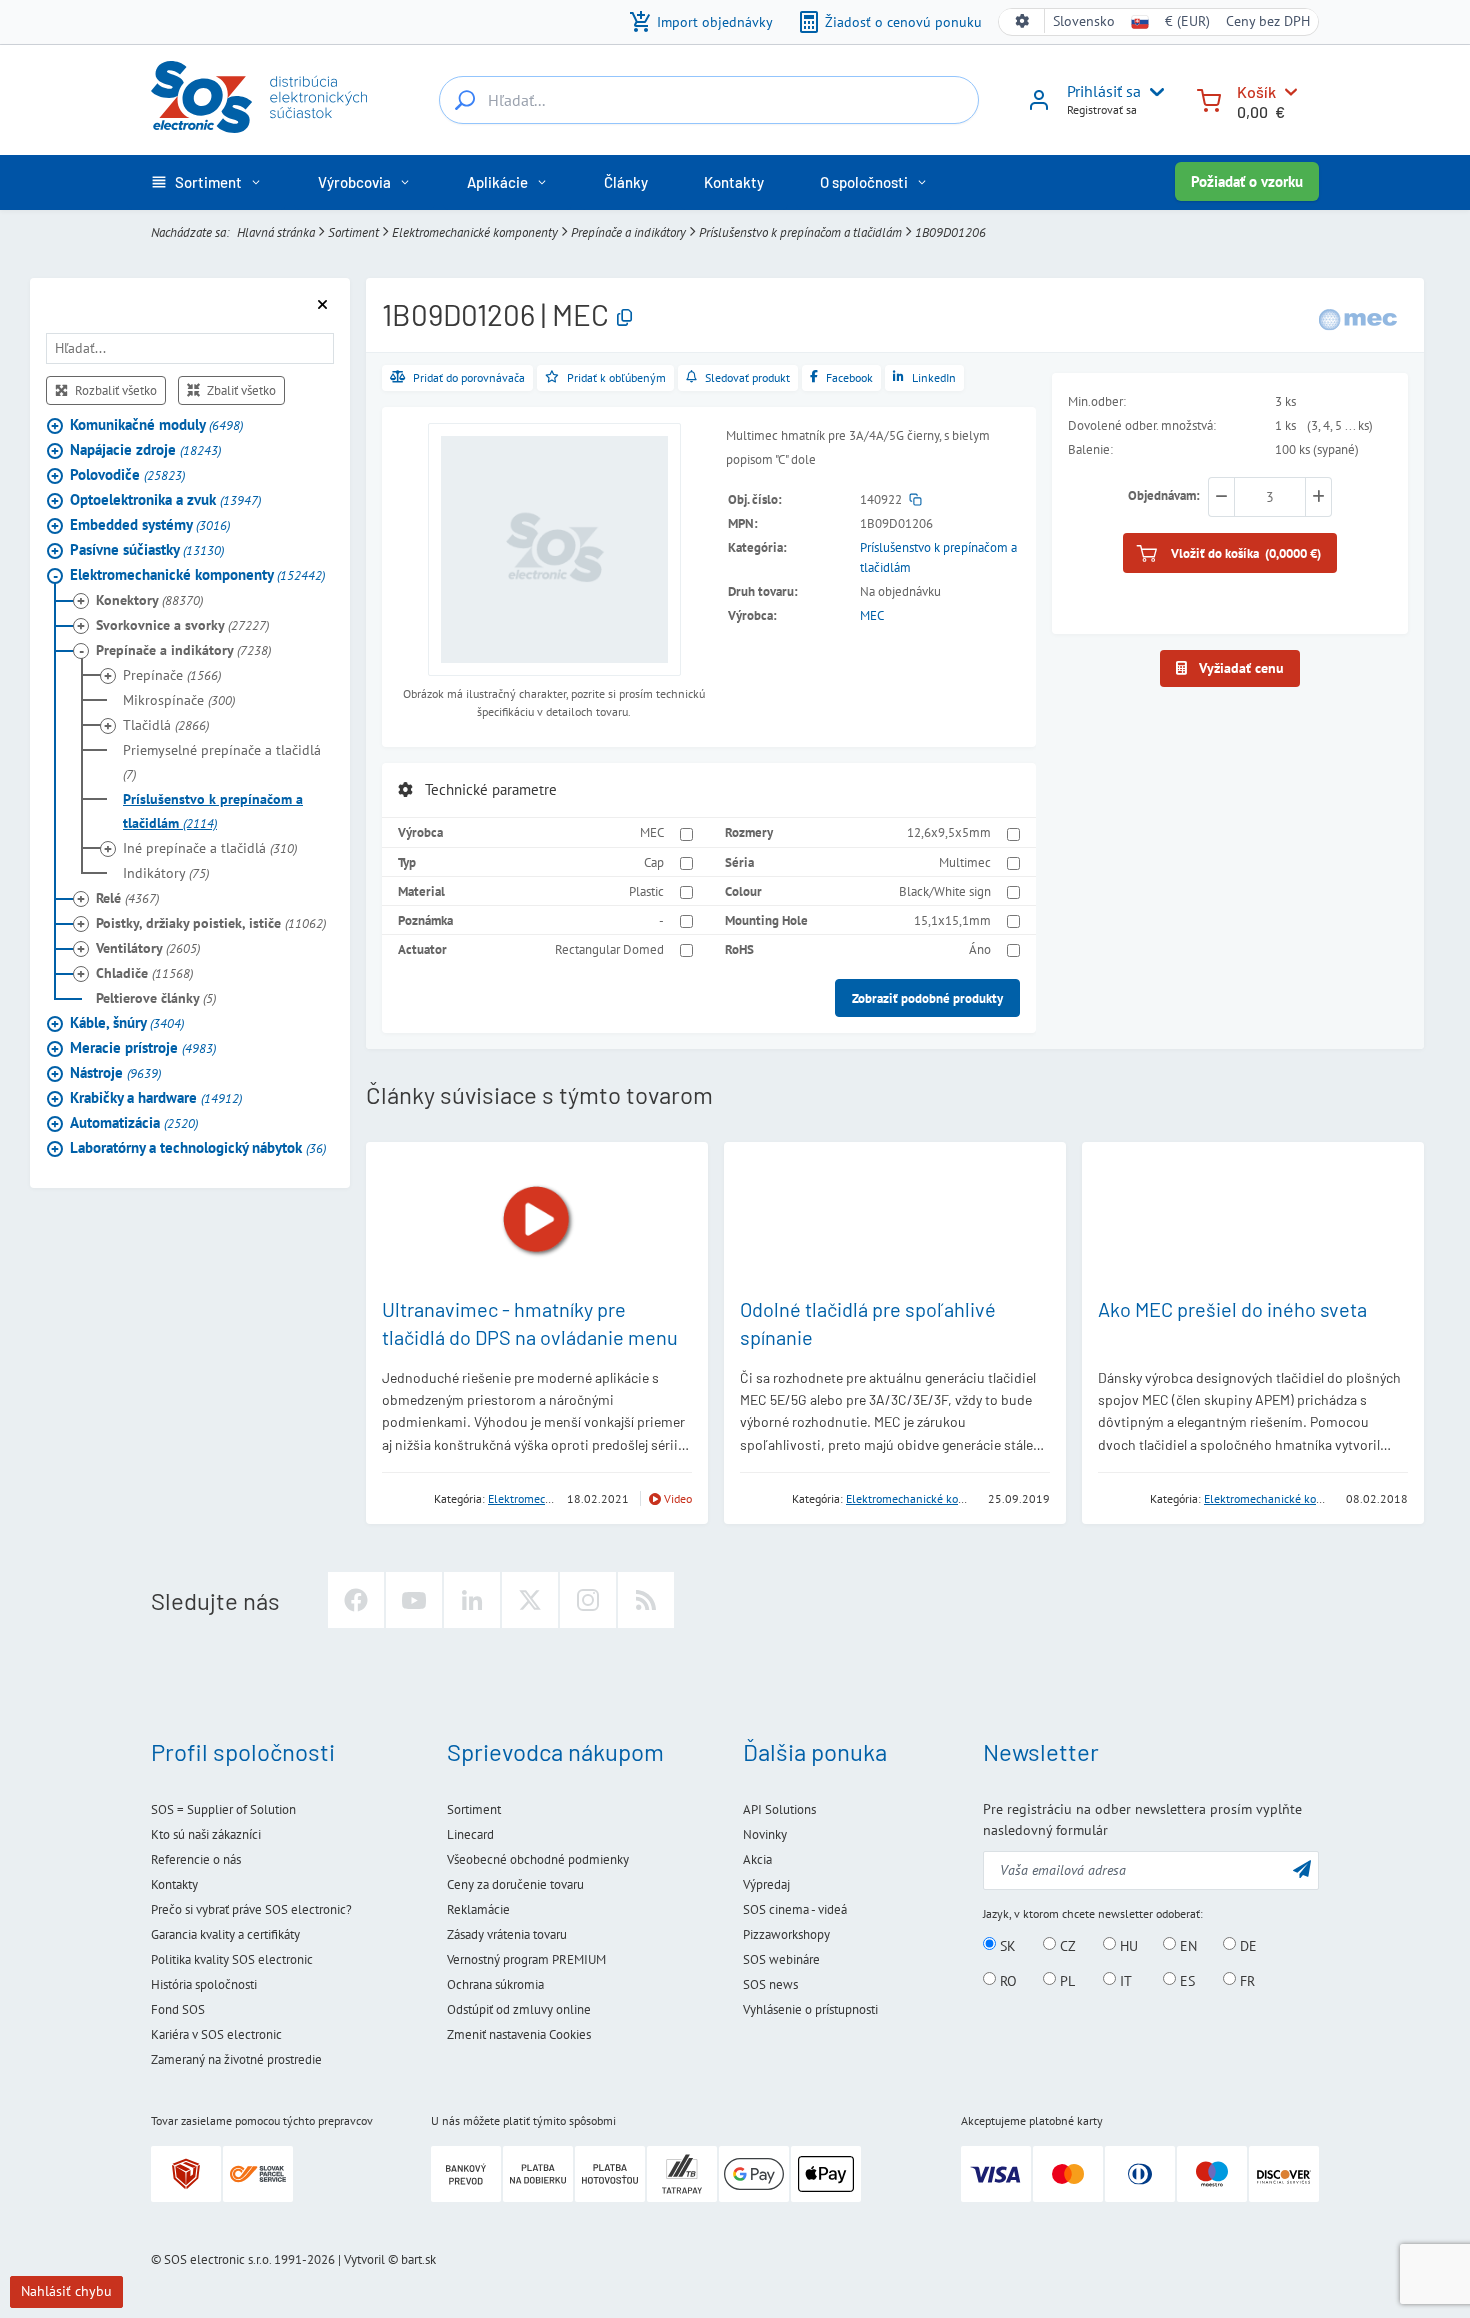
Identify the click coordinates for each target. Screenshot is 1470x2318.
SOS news (770, 1984)
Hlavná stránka (276, 232)
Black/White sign (945, 891)
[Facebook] (356, 1600)
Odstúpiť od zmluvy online (519, 2009)
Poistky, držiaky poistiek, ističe (211, 923)
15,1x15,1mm (952, 920)
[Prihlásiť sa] (1039, 107)
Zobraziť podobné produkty (927, 998)
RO (1006, 1980)
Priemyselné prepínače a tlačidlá (222, 762)
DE (1246, 1945)
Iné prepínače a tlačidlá (210, 848)
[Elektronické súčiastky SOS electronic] (259, 97)
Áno (980, 949)
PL (1065, 1980)
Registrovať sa (1102, 109)
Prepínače (172, 675)
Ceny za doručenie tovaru (515, 1884)
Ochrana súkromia (495, 1984)
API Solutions (779, 1809)
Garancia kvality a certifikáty (225, 1934)
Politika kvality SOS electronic (232, 1959)
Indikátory (166, 873)
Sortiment (353, 232)
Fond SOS (178, 2009)
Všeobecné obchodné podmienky (538, 1859)
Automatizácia (134, 1122)
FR (1245, 1980)
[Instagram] (588, 1600)
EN (1186, 1945)
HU (1127, 1945)
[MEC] (1358, 317)
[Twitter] (530, 1600)
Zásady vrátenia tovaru (507, 1934)
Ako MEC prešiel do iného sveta (1232, 1309)
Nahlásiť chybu (66, 2291)
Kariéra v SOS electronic (216, 2034)
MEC (872, 615)
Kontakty (174, 1884)
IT (1124, 1980)
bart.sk (418, 2259)
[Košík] (1209, 98)
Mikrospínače (179, 700)
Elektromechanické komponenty (475, 232)
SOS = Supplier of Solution (223, 1809)
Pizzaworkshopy (786, 1934)
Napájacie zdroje (145, 449)
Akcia (757, 1859)
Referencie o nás (196, 1859)
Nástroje (115, 1072)
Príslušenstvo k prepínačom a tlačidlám (800, 232)
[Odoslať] (1302, 1868)
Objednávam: (1164, 495)
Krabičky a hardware (156, 1097)
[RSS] (646, 1600)
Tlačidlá (166, 725)
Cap (654, 862)
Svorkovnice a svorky (182, 625)
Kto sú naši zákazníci (206, 1834)
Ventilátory (148, 948)
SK (1006, 1945)
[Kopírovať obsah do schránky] (624, 318)
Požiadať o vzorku (1247, 181)
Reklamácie (478, 1909)
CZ (1066, 1945)
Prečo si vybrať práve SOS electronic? (251, 1909)
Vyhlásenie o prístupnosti (810, 2009)
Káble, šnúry (127, 1022)
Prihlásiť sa (1104, 91)
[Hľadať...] (465, 100)
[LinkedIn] (472, 1600)
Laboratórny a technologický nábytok (198, 1147)
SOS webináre (781, 1959)
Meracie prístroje (143, 1047)
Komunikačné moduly (156, 424)
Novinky (765, 1834)
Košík (1256, 91)
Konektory (149, 600)
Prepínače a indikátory (628, 232)
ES (1185, 1980)
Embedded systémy (150, 524)
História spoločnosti (204, 1984)
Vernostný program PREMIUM (526, 1959)
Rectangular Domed (609, 949)
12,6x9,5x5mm (949, 832)
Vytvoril (364, 2259)
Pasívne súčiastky (147, 549)
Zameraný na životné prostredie (236, 2059)
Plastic (646, 891)
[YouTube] (414, 1600)
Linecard (470, 1834)
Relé (127, 898)
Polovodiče (127, 474)
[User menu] (1153, 92)
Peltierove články (156, 998)
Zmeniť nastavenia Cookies (519, 2034)
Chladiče (144, 973)
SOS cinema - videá (795, 1909)
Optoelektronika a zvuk (165, 499)
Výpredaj (766, 1884)
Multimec (965, 862)
